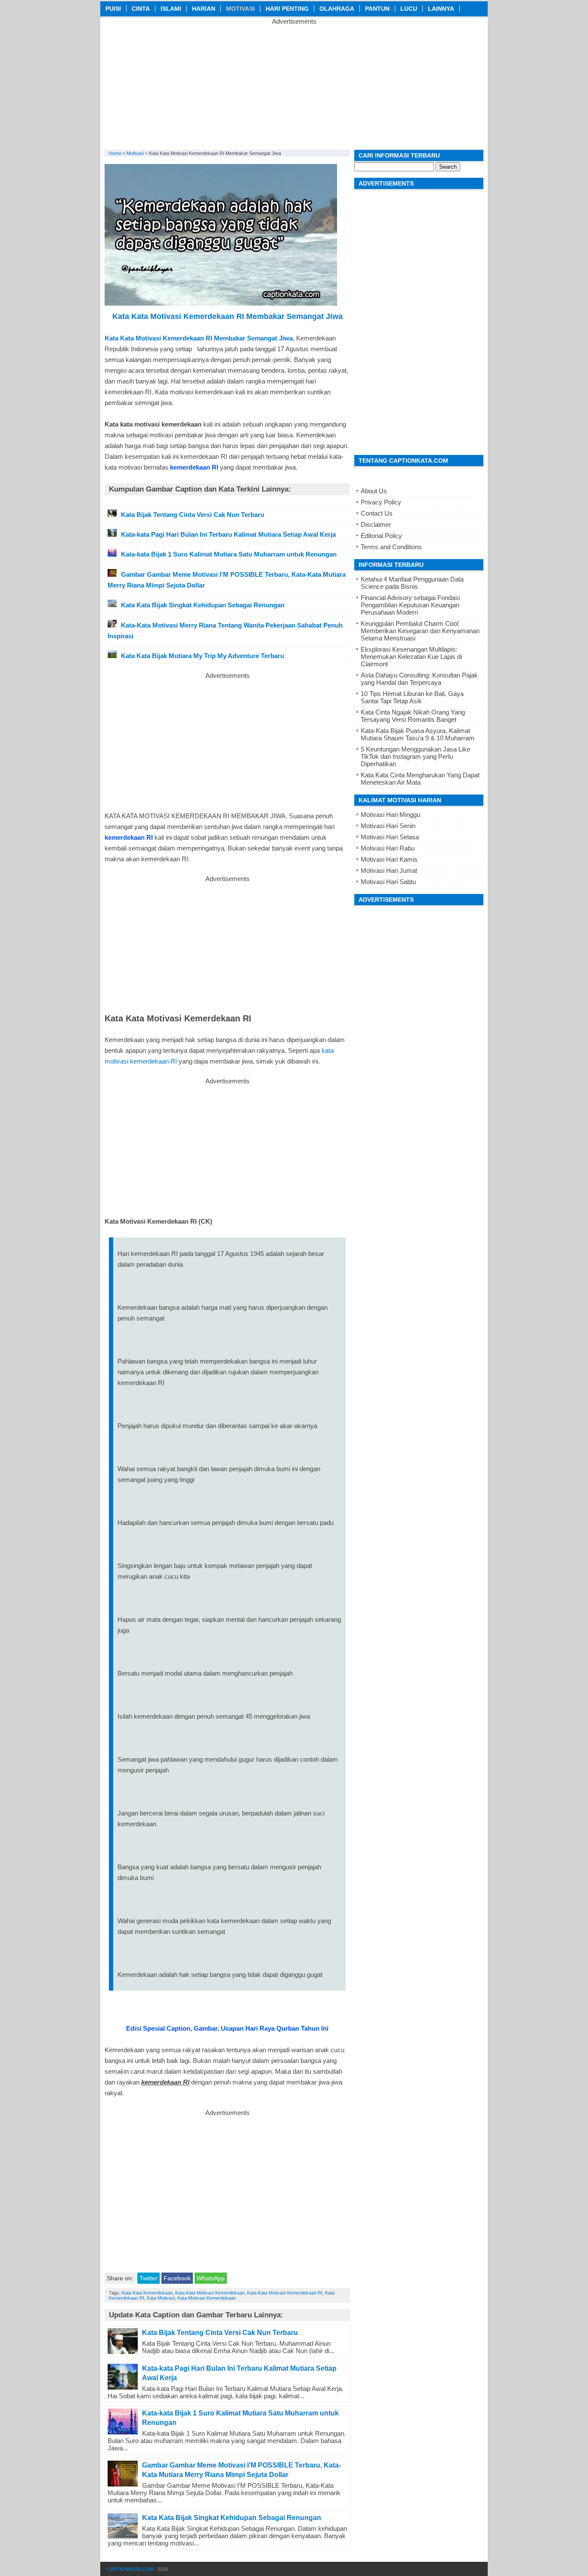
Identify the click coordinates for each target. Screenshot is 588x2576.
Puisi (113, 9)
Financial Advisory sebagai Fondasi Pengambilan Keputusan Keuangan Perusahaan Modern (410, 605)
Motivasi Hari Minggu (390, 815)
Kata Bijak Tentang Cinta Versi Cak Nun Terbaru (220, 2333)
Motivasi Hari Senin (388, 826)
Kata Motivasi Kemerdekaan (207, 2298)
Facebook (177, 2278)
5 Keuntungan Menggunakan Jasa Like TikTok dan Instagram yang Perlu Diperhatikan (415, 756)
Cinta (141, 9)
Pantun (377, 9)
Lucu (409, 9)
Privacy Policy (381, 502)
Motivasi (240, 9)
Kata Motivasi (161, 2298)
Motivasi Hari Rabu (388, 848)
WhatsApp (211, 2278)
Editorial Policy (381, 536)
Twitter (149, 2278)
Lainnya (441, 9)
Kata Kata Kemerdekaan (147, 2293)
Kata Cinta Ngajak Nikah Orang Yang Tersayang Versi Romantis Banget (413, 716)
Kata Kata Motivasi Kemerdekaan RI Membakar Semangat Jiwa (199, 338)
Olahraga (337, 9)
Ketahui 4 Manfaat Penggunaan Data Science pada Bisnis (412, 583)
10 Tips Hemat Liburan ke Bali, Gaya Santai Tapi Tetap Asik (412, 697)
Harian (204, 9)
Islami (171, 9)
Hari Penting (287, 9)
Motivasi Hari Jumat (389, 871)
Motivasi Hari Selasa (390, 837)
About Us (374, 491)
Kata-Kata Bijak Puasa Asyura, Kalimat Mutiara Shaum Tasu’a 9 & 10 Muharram (418, 734)
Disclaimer (376, 524)
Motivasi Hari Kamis (389, 859)
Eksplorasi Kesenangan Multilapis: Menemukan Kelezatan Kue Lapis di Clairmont (411, 657)
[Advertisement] (294, 85)
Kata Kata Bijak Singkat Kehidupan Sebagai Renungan (232, 2518)
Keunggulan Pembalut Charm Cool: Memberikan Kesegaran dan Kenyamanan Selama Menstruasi (420, 631)
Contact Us (377, 513)
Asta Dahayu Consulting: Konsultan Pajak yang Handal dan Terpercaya (419, 679)
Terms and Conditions (391, 547)
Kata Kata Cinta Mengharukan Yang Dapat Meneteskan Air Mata (420, 779)
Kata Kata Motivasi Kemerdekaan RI (285, 2293)
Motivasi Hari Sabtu (388, 882)
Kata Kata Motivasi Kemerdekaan (210, 2293)
